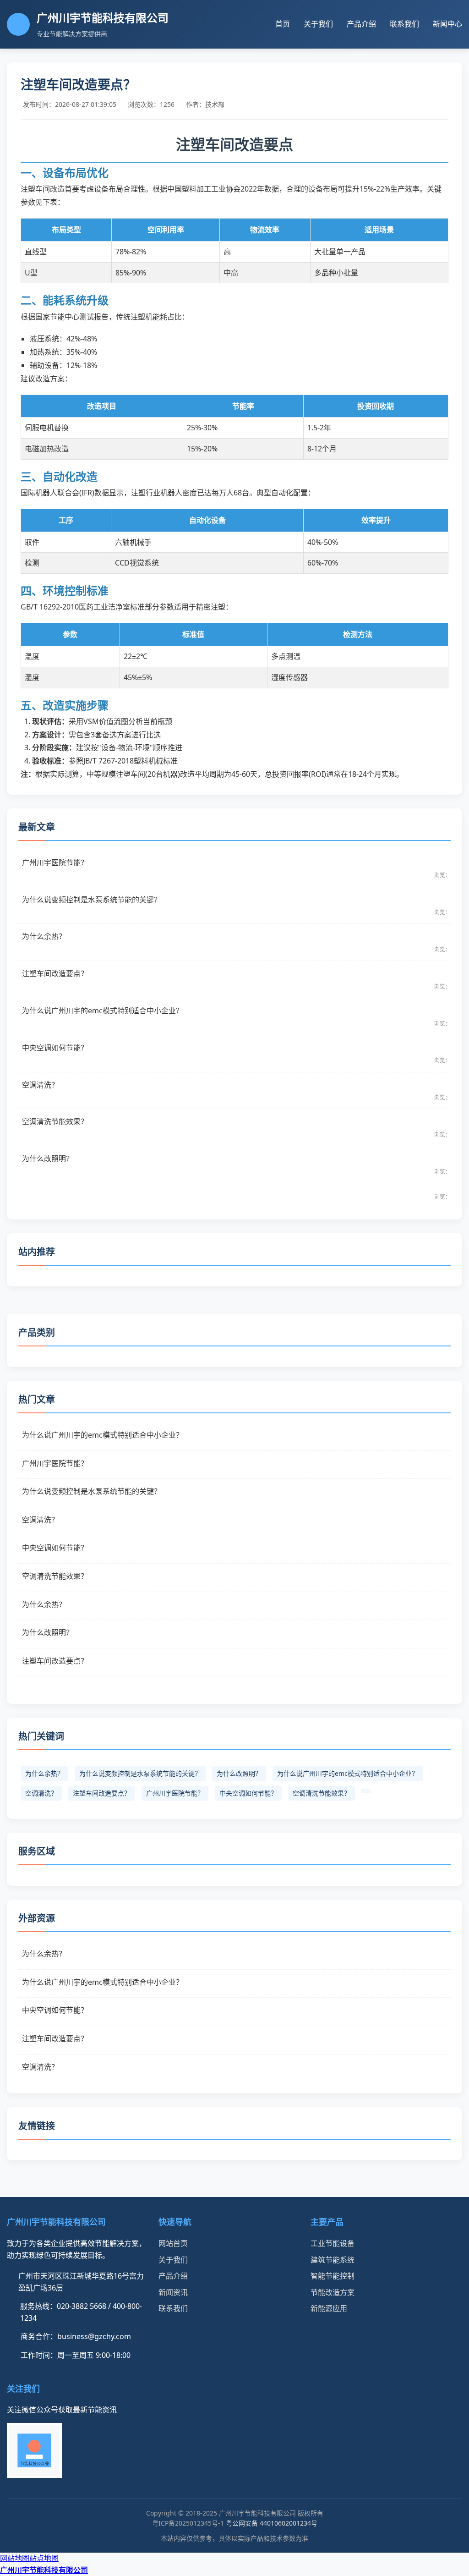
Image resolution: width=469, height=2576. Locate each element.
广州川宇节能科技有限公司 (44, 2570)
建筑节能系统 (333, 2260)
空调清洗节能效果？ (322, 1793)
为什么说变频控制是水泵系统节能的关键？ (140, 1773)
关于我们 (318, 24)
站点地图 (44, 2558)
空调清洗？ (41, 1793)
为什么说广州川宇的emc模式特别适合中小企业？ (348, 1773)
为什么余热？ (44, 1773)
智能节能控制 (333, 2276)
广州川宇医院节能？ (175, 1793)
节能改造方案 (333, 2292)
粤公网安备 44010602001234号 (272, 2523)
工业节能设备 (333, 2243)
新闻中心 (447, 24)
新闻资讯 (173, 2292)
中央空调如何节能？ (248, 1793)
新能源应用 (329, 2308)
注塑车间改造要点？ (102, 1793)
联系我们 (404, 24)
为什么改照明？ (239, 1773)
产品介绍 (361, 24)
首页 (283, 24)
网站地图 (15, 2558)
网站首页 (173, 2243)
